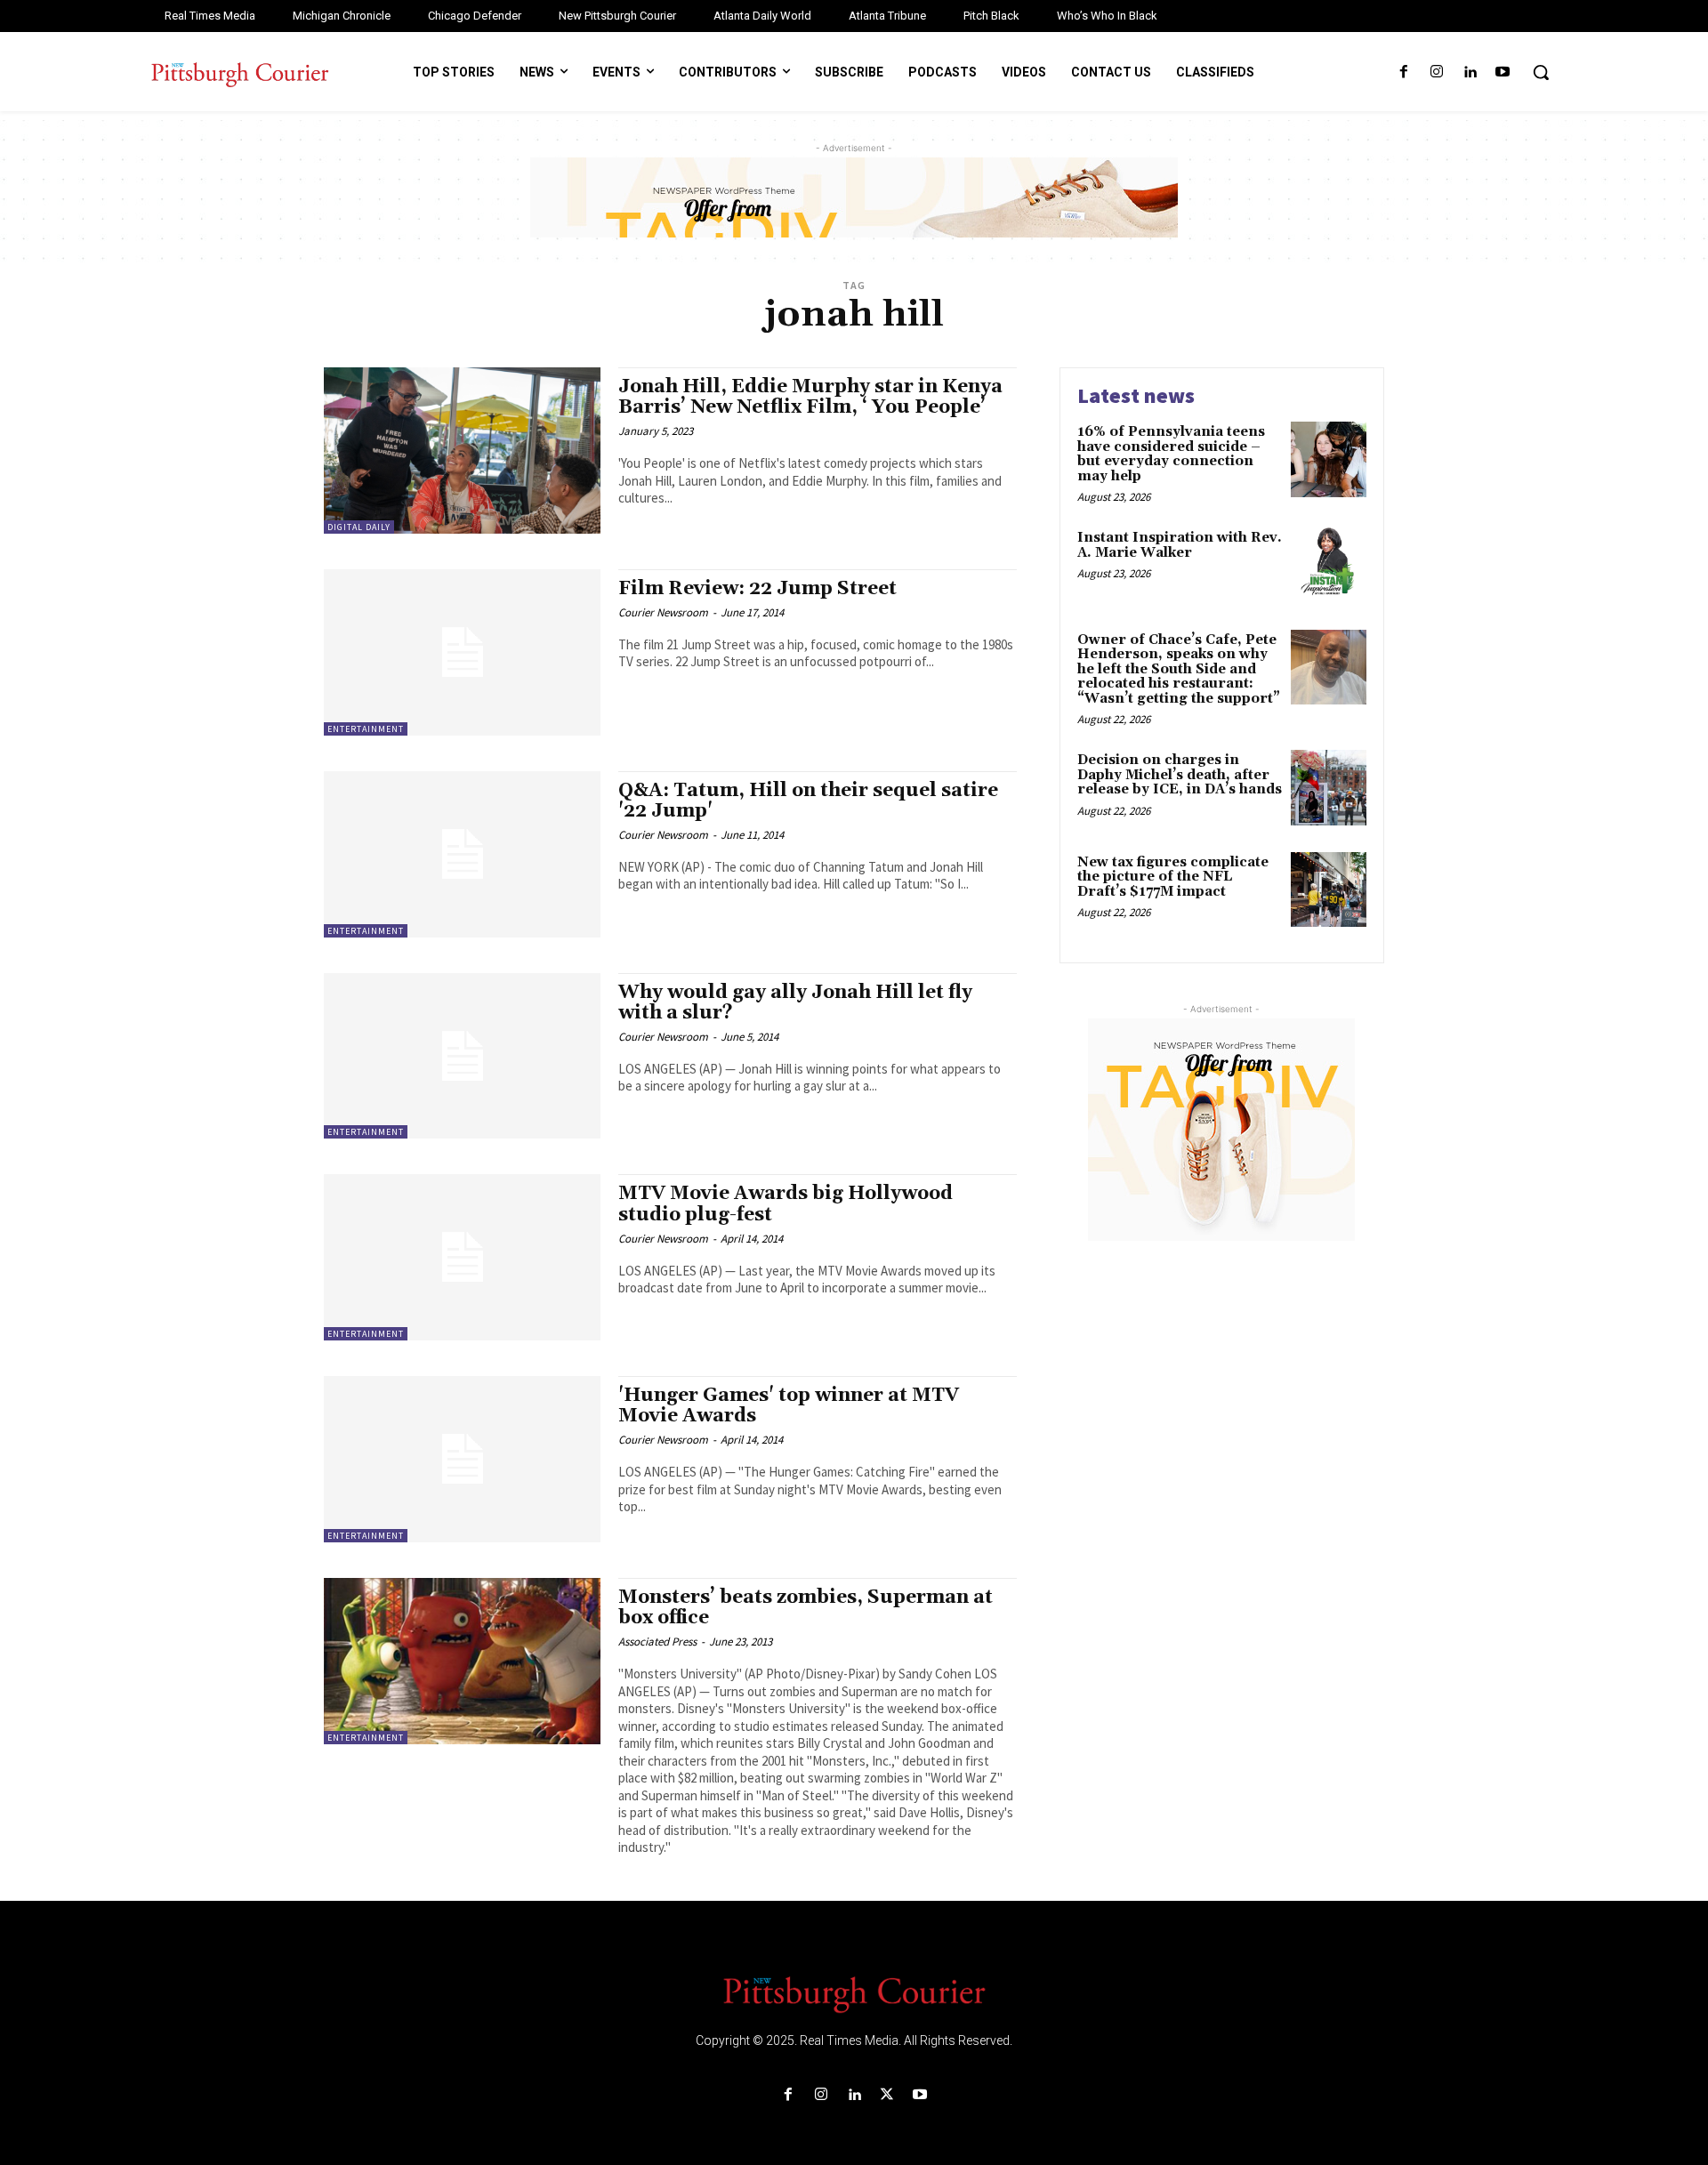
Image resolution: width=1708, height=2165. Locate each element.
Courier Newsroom (663, 612)
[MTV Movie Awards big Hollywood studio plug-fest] (462, 1257)
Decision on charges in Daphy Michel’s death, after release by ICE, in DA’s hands (1180, 775)
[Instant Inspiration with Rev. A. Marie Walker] (1329, 565)
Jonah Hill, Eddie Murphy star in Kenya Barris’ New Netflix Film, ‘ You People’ (810, 397)
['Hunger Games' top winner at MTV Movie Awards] (462, 1459)
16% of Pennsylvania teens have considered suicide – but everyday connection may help (1171, 454)
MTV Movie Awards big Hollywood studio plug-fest (786, 1204)
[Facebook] (1403, 72)
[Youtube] (1503, 72)
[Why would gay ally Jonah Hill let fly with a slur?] (462, 1056)
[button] (1541, 72)
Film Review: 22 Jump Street (757, 589)
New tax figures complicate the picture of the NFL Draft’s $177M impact (1173, 877)
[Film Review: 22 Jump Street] (462, 652)
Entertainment (366, 729)
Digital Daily (359, 527)
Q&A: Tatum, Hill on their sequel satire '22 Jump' (808, 801)
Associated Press (657, 1642)
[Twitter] (887, 2095)
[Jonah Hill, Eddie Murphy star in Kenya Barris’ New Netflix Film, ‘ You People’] (462, 451)
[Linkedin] (1470, 72)
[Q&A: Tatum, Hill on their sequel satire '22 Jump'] (462, 854)
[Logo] (854, 1993)
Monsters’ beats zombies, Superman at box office (806, 1608)
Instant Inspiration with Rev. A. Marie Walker (1180, 545)
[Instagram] (1436, 72)
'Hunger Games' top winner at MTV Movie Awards (789, 1406)
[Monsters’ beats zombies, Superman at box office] (462, 1661)
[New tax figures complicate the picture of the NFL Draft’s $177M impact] (1329, 890)
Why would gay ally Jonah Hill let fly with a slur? (795, 1003)
